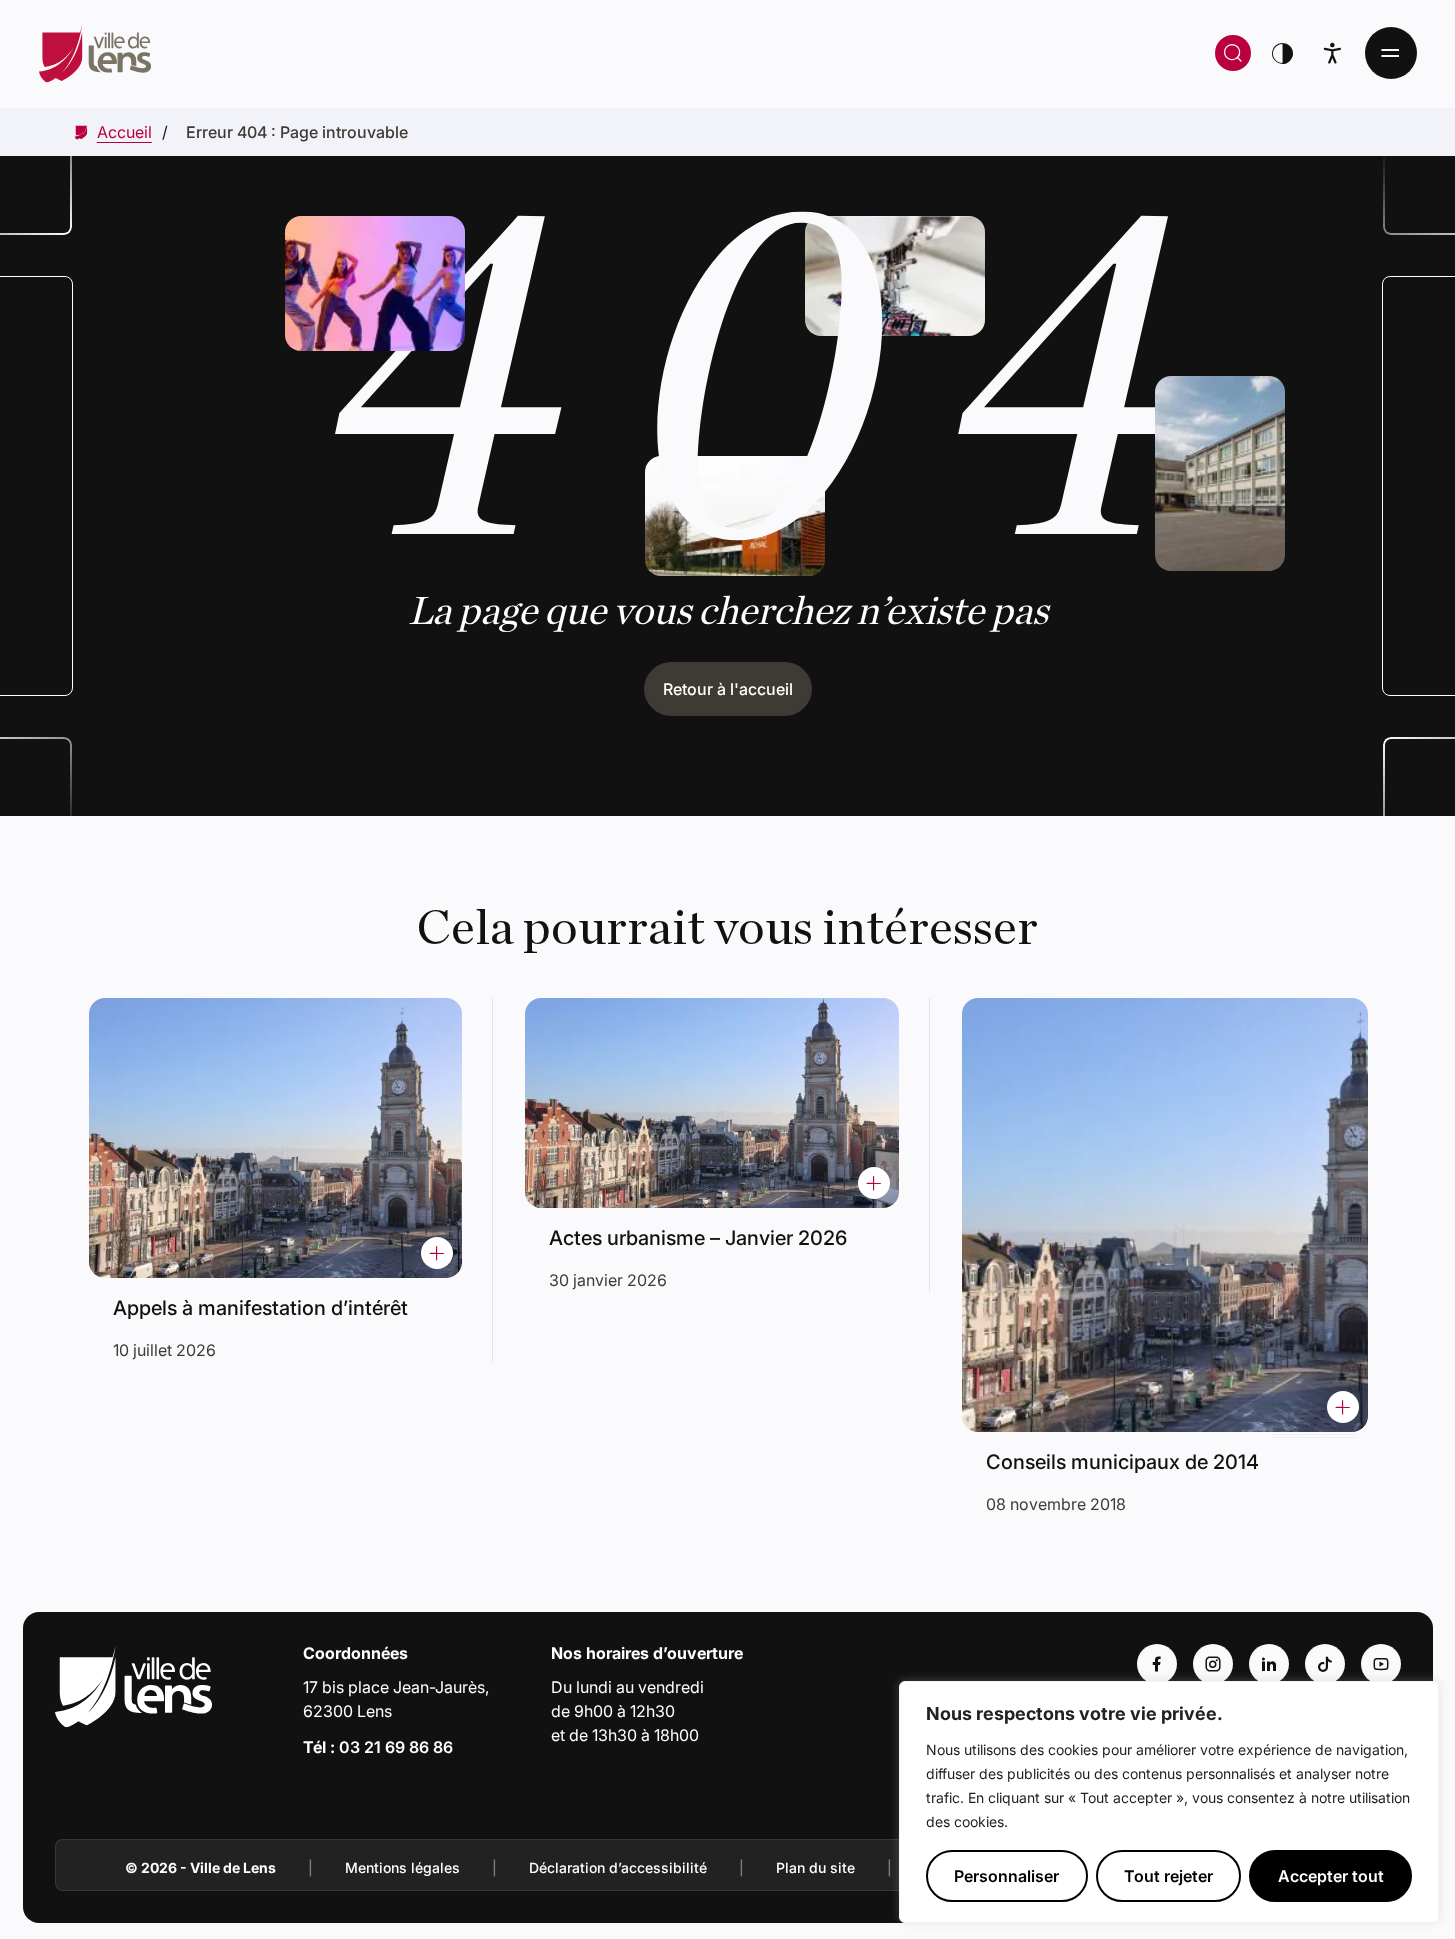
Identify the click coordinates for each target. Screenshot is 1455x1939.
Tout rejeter (1168, 1876)
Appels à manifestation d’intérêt (260, 1308)
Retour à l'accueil (728, 689)
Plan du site (815, 1867)
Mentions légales (402, 1867)
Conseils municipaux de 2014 (1122, 1462)
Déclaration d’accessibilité (618, 1867)
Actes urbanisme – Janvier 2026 (698, 1238)
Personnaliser (1006, 1876)
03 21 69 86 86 (396, 1747)
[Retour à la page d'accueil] (399, 53)
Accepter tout (1331, 1876)
